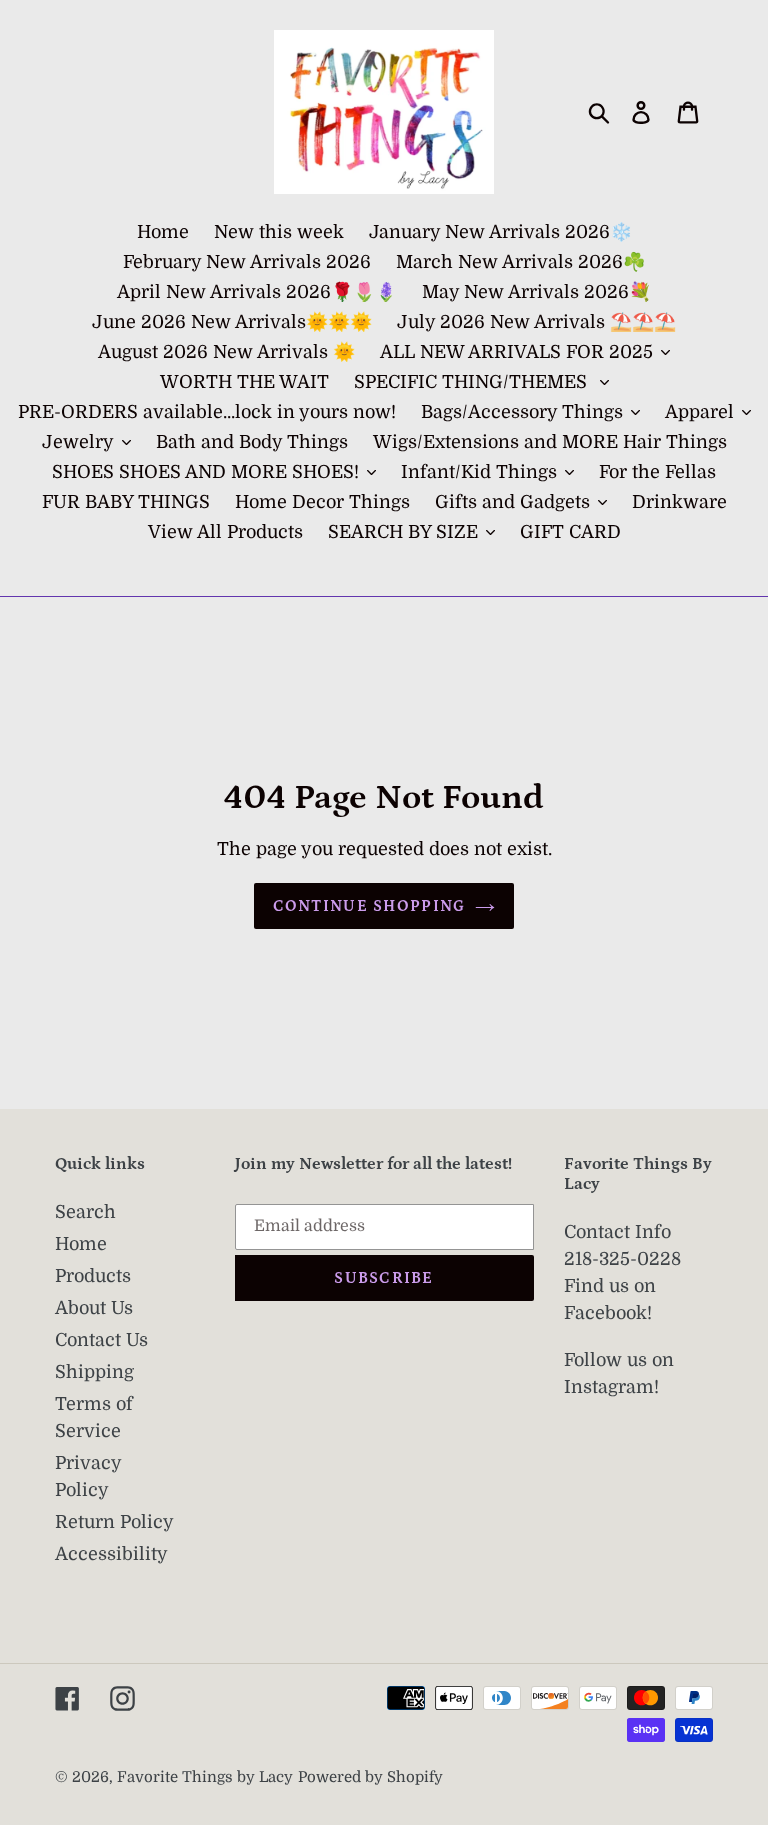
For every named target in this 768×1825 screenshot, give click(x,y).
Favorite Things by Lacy (205, 1777)
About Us (94, 1308)
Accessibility (111, 1554)
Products (93, 1276)
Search (85, 1212)
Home (81, 1244)
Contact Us (101, 1340)
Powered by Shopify (370, 1777)
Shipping (94, 1372)
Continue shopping (369, 906)
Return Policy (114, 1522)
